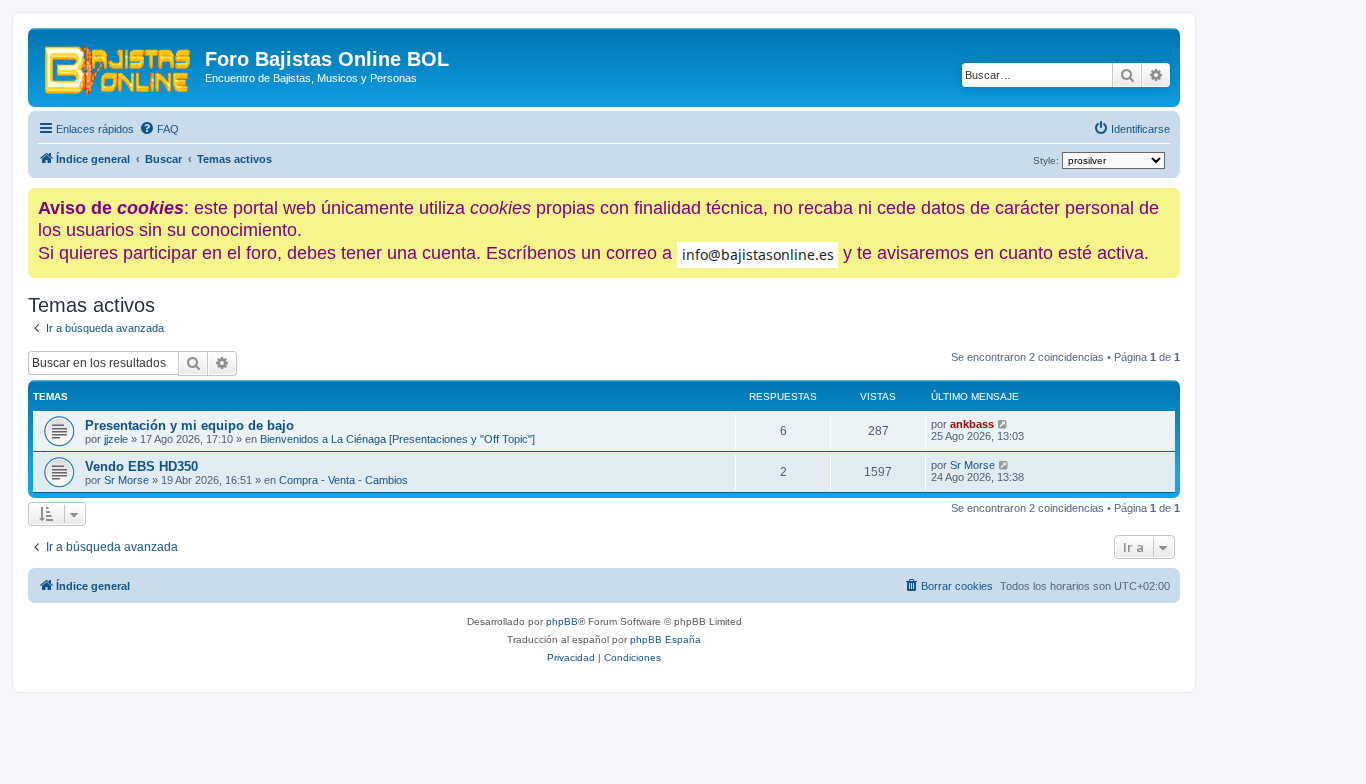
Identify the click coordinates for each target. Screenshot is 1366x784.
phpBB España (665, 639)
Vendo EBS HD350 (141, 466)
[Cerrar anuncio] (1167, 199)
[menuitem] (159, 129)
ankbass (972, 424)
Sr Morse (126, 480)
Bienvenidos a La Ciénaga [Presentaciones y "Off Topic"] (397, 439)
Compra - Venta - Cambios (343, 480)
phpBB (562, 621)
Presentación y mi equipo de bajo (189, 425)
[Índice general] (119, 65)
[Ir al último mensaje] (1003, 424)
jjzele (116, 439)
